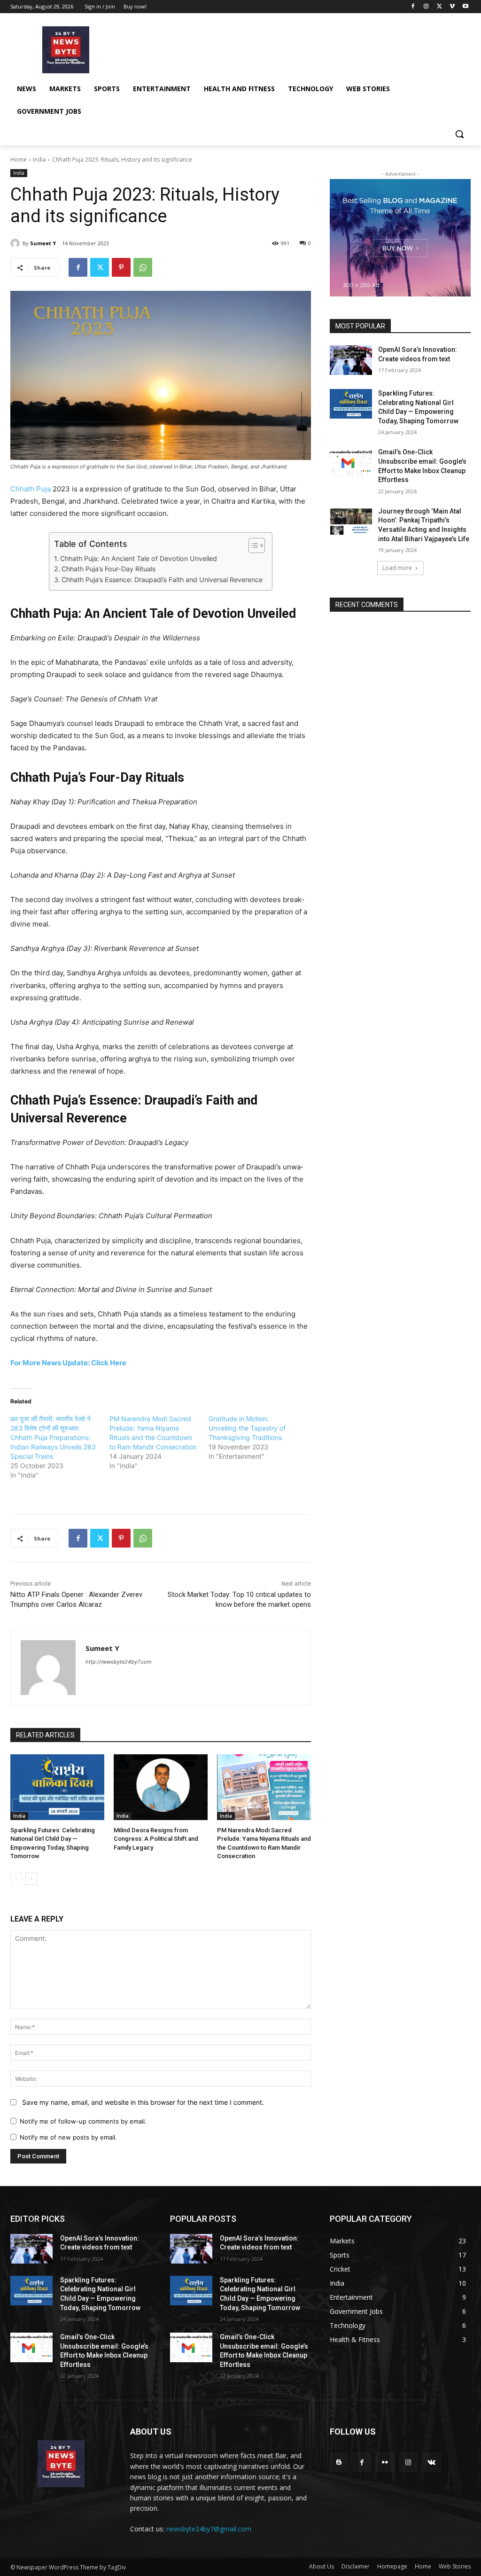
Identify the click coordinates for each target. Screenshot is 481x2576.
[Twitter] (439, 7)
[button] (459, 134)
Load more (397, 568)
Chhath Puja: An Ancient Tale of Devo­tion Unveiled (139, 558)
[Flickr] (385, 2462)
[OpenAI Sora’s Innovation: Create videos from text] (351, 360)
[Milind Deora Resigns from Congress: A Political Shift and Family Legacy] (161, 1787)
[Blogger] (339, 2462)
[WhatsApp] (143, 267)
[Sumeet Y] (16, 243)
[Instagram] (426, 7)
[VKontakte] (431, 2462)
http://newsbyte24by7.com (119, 1662)
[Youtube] (465, 7)
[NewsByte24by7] (66, 50)
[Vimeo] (452, 7)
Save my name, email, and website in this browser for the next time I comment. (143, 2102)
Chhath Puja (31, 489)
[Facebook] (413, 7)
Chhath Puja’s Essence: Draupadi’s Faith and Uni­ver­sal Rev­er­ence (162, 580)
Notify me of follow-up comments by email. (83, 2121)
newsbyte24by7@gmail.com (209, 2529)
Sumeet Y (43, 243)
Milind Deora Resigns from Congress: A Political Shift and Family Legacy (156, 1839)
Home (19, 160)
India (39, 160)
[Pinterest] (121, 267)
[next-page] (31, 1879)
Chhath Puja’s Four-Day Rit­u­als (109, 569)
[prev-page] (16, 1879)
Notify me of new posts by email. (68, 2137)
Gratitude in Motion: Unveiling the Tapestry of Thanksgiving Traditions (247, 1428)
